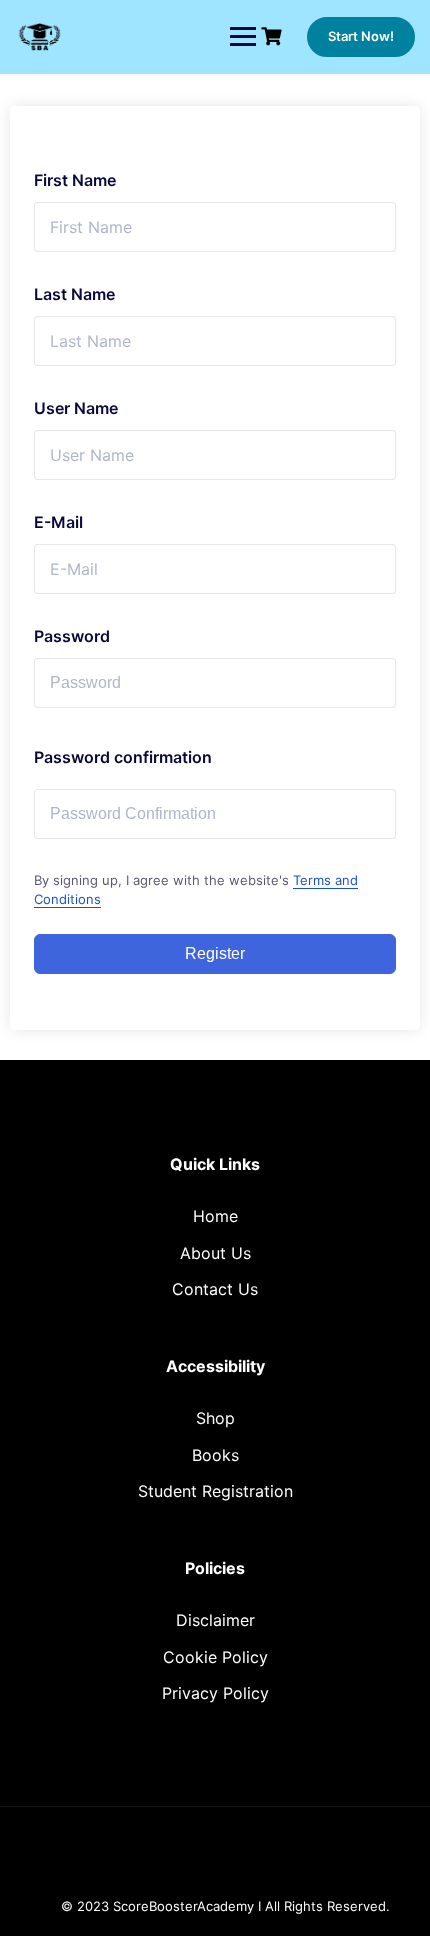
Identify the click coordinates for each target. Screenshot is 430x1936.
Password (72, 636)
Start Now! (361, 36)
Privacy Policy (215, 1693)
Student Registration (215, 1491)
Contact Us (215, 1289)
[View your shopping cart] (274, 36)
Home (215, 1216)
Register (215, 953)
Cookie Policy (215, 1657)
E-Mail (58, 522)
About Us (215, 1253)
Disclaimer (215, 1620)
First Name (75, 180)
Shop (215, 1418)
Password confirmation (123, 757)
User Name (76, 408)
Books (215, 1455)
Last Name (74, 294)
